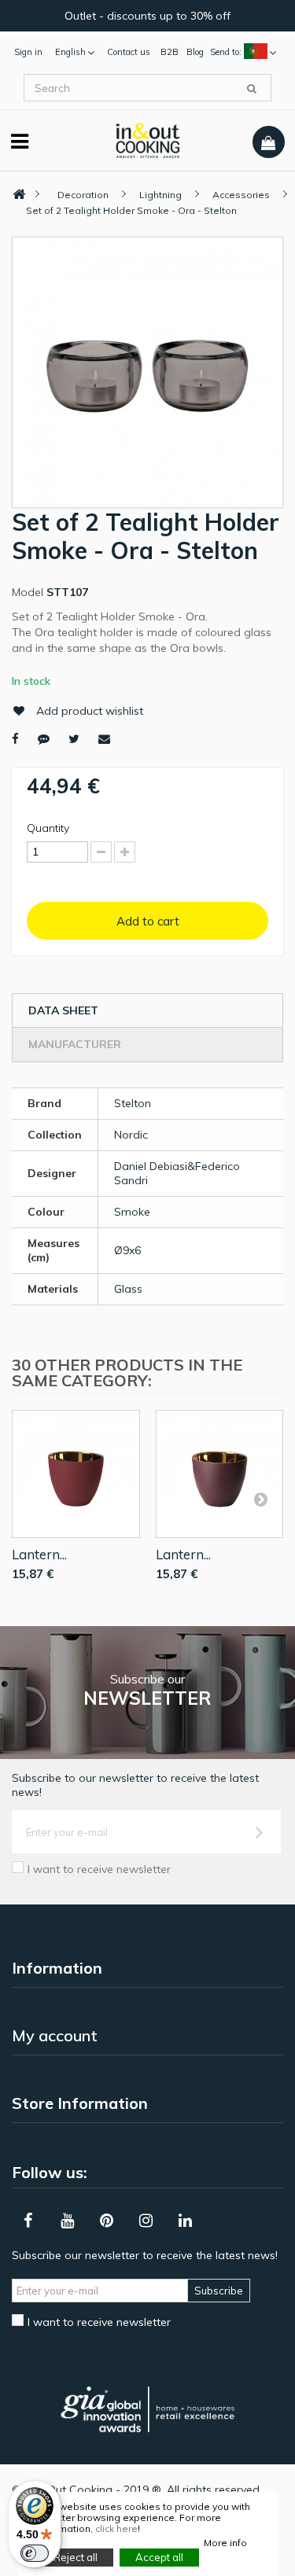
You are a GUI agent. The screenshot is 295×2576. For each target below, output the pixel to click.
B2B (170, 52)
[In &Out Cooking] (147, 139)
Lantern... (39, 1554)
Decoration (83, 195)
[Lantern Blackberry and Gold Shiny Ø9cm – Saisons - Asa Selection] (220, 1474)
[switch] (35, 2553)
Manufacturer (75, 1044)
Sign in (28, 52)
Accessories (241, 195)
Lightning (160, 195)
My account (55, 2035)
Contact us (129, 52)
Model (28, 592)
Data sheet (63, 1010)
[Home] (19, 195)
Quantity (48, 828)
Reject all (76, 2557)
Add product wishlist (90, 711)
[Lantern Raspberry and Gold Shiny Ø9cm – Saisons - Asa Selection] (76, 1474)
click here (116, 2528)
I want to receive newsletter (99, 1869)
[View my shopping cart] (269, 142)
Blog (195, 52)
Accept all (159, 2557)
